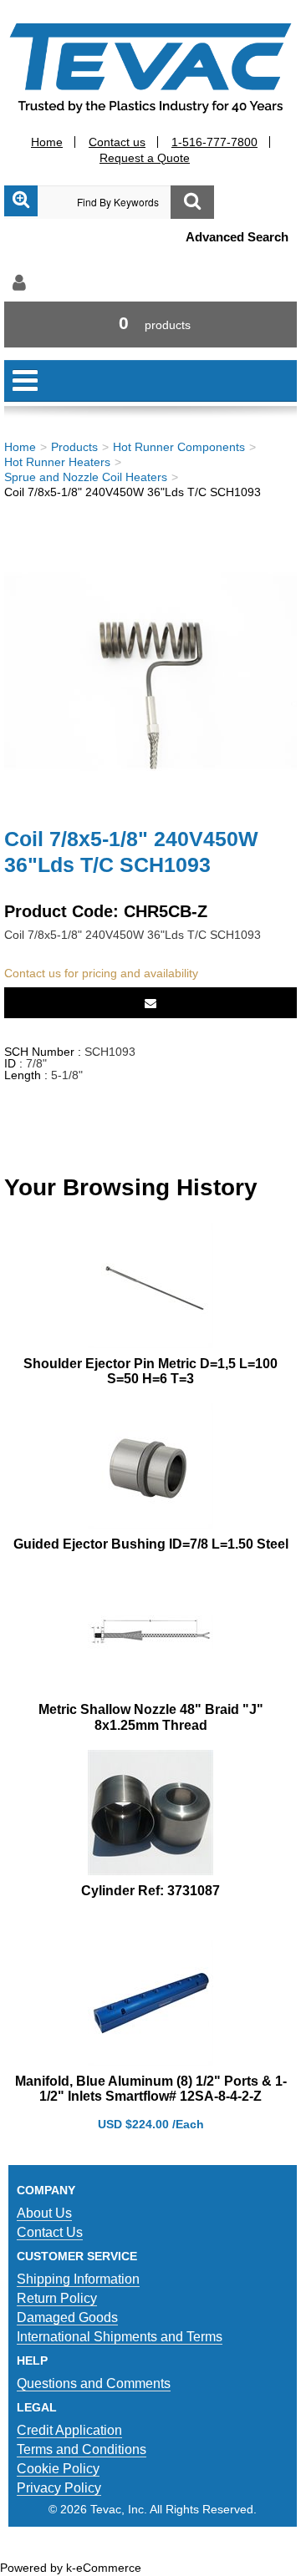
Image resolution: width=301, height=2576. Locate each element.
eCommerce (109, 2568)
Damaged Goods (67, 2317)
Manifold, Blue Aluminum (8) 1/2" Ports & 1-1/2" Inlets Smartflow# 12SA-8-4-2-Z (151, 2089)
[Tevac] (150, 67)
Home (47, 142)
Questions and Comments (94, 2383)
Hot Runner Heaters (57, 462)
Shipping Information (78, 2279)
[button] (150, 325)
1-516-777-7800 (214, 142)
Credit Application (69, 2430)
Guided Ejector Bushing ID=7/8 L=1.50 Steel (151, 1544)
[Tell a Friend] (150, 1003)
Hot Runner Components (179, 447)
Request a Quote (145, 158)
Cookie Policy (58, 2469)
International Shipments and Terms (120, 2337)
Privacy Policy (59, 2488)
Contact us (117, 142)
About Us (44, 2213)
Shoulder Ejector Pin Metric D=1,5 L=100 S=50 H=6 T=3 (150, 1371)
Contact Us (50, 2232)
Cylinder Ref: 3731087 (150, 1891)
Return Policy (57, 2298)
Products (74, 447)
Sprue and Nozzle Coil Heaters (86, 477)
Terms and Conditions (82, 2449)
